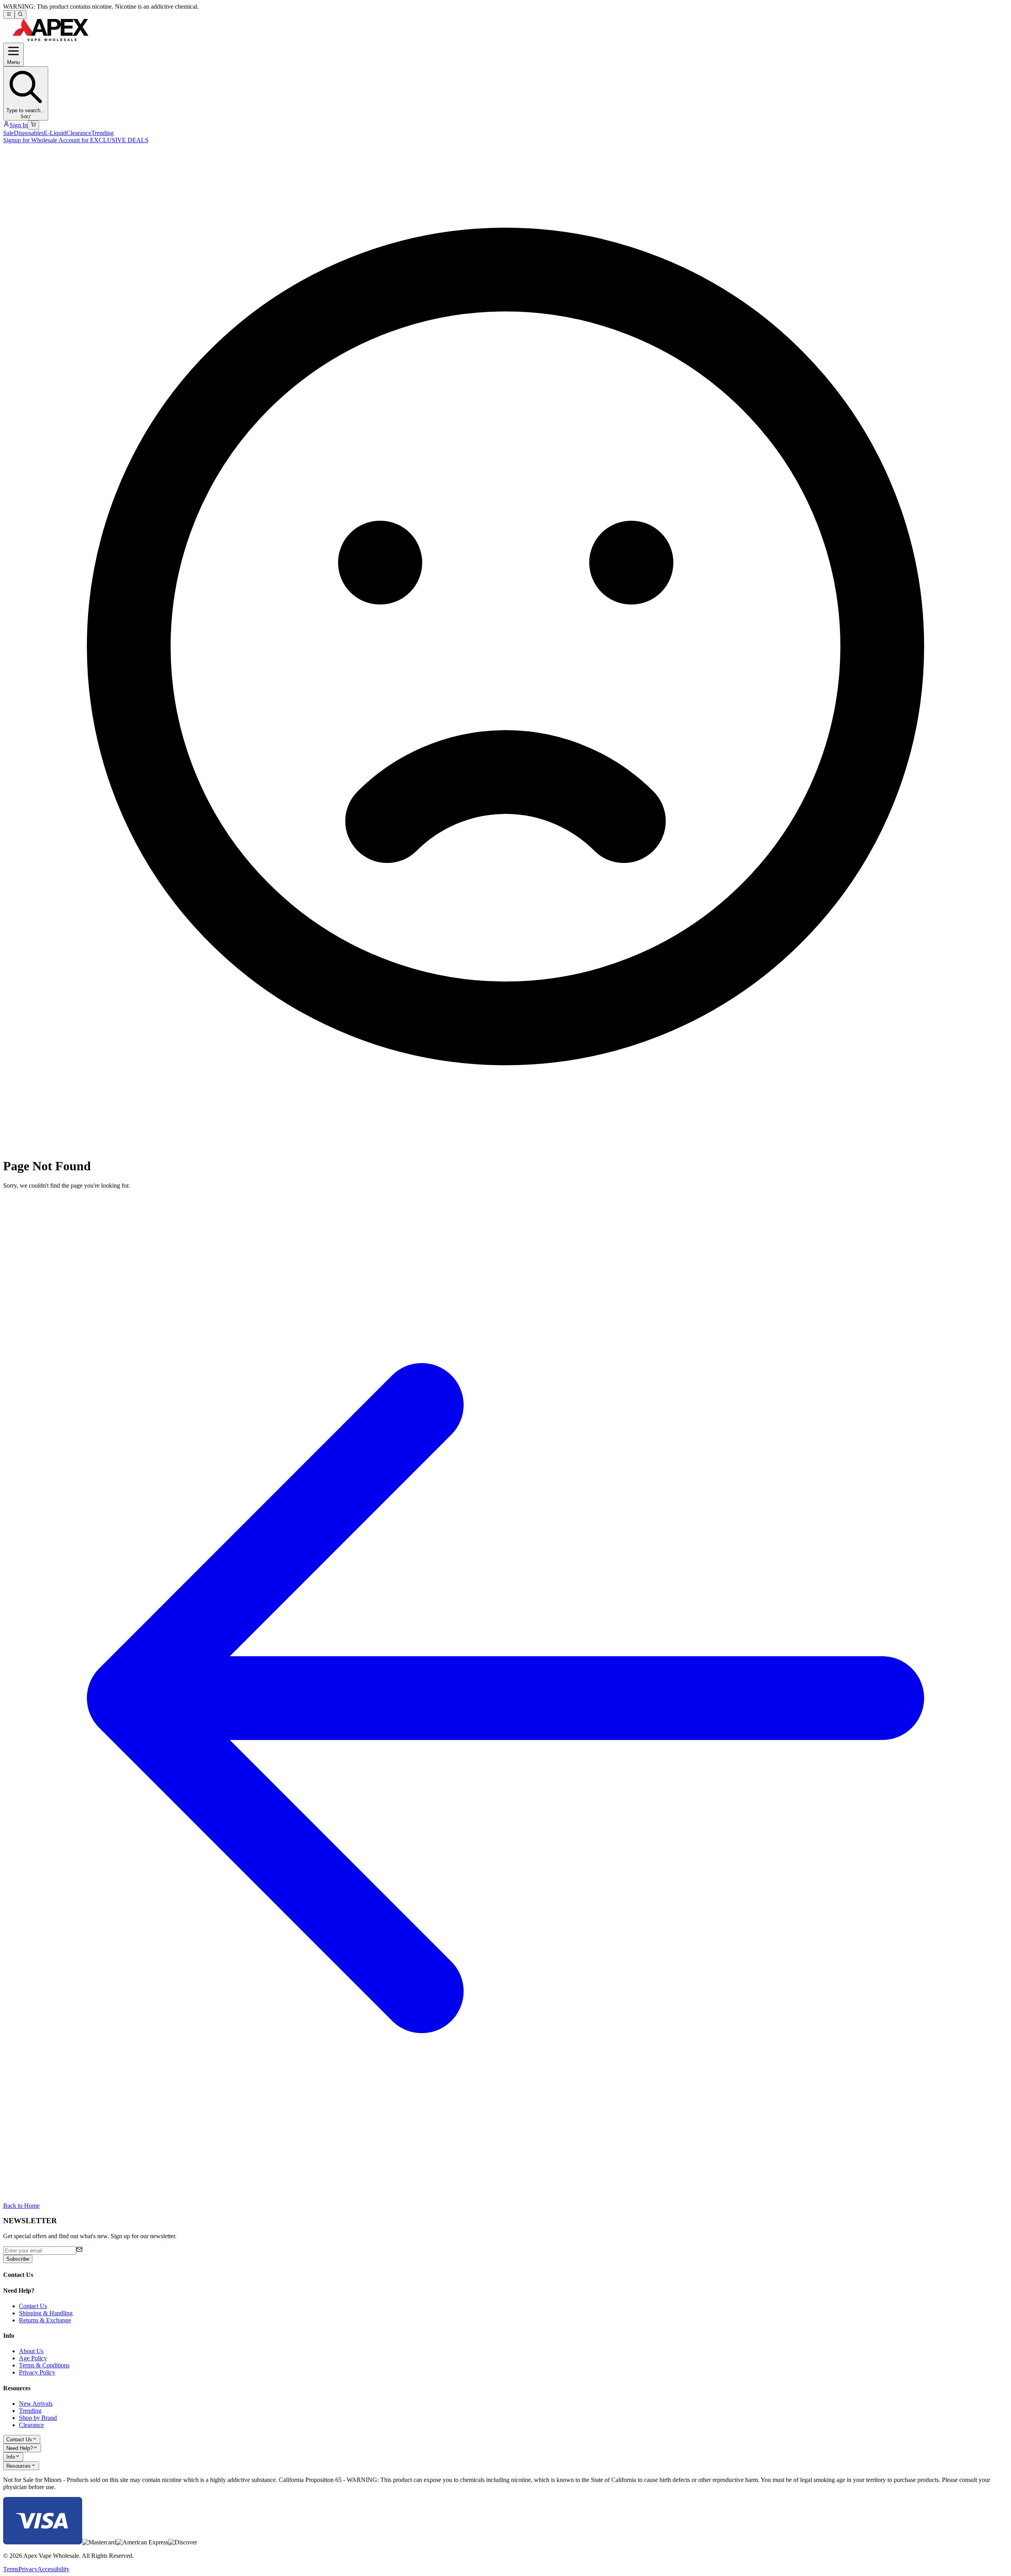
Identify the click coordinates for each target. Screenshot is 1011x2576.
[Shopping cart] (33, 125)
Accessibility (54, 2569)
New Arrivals (36, 2404)
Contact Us (33, 2306)
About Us (31, 2351)
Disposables (29, 133)
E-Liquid (55, 133)
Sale (8, 133)
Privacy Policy (37, 2372)
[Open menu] (9, 15)
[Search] (20, 15)
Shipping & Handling (46, 2313)
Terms (11, 2569)
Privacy (28, 2569)
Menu (13, 62)
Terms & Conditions (44, 2365)
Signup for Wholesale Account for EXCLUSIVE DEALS (76, 140)
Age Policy (33, 2358)
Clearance (79, 133)
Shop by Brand (38, 2418)
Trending (102, 133)
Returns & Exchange (45, 2320)
